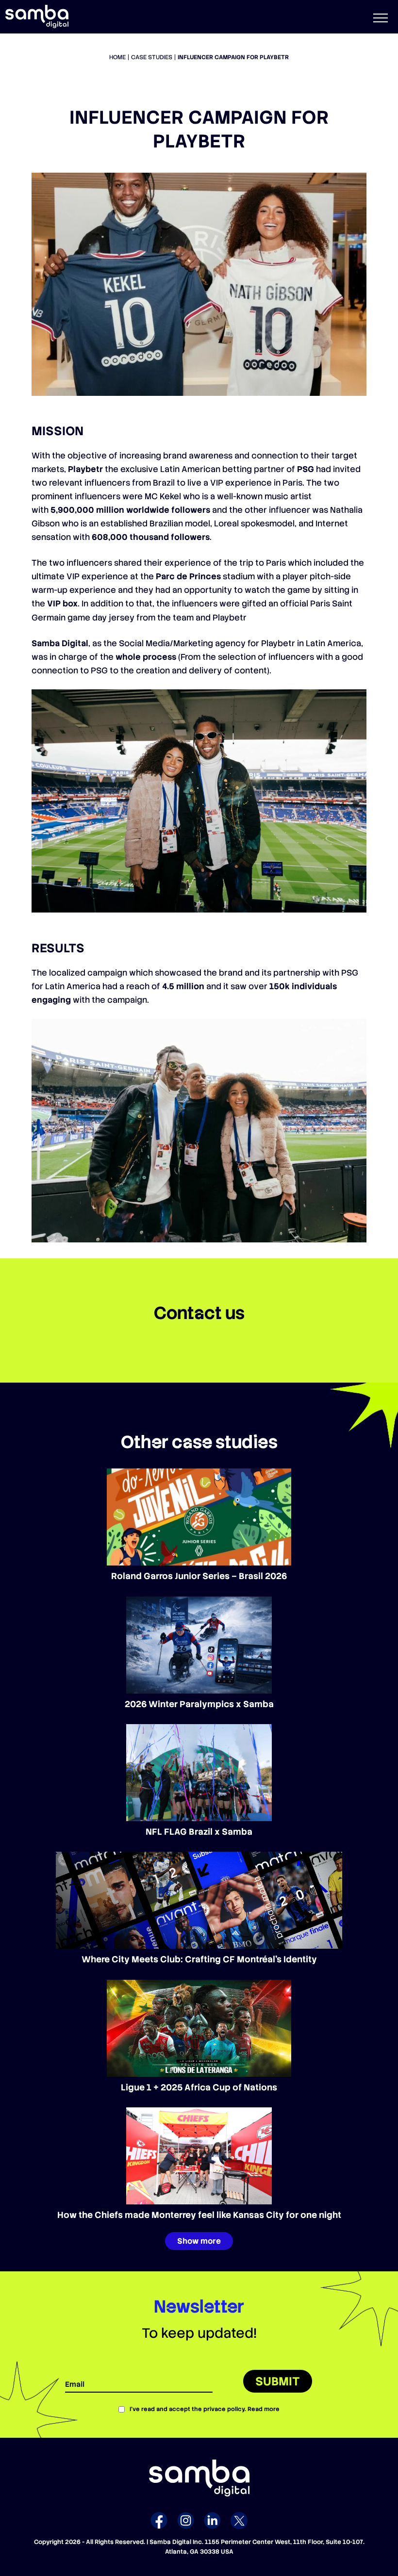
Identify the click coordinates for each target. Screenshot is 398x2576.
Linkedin (212, 2520)
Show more (199, 2241)
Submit (278, 2381)
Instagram (186, 2520)
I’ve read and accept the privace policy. (205, 2409)
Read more (264, 2409)
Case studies (152, 57)
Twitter (239, 2520)
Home (117, 57)
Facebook (159, 2520)
